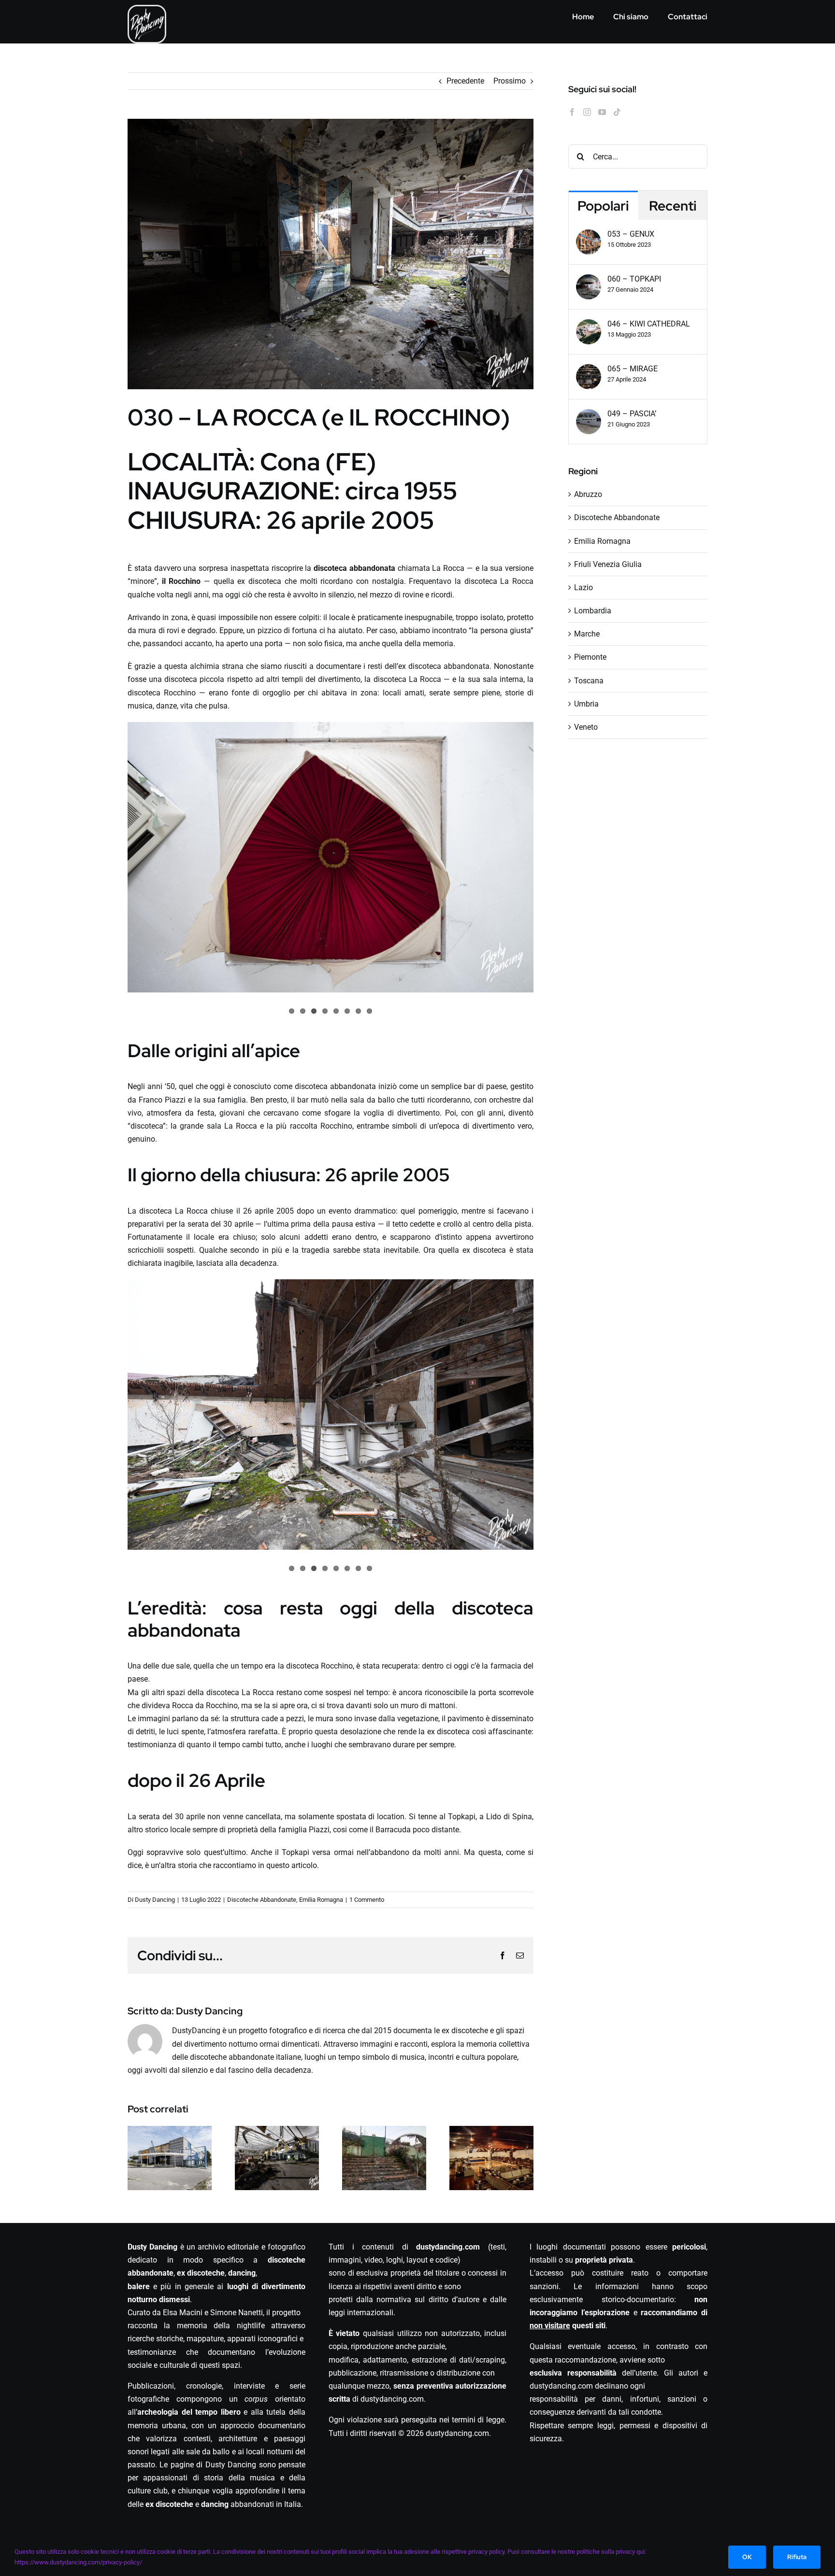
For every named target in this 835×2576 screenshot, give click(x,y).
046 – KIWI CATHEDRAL (649, 324)
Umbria (586, 704)
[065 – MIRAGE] (589, 371)
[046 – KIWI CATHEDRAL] (589, 326)
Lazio (583, 587)
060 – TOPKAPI (634, 279)
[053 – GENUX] (589, 236)
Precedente (465, 81)
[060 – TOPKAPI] (589, 281)
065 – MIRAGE (633, 369)
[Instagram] (587, 112)
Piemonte (590, 657)
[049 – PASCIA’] (589, 416)
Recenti (673, 206)
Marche (587, 634)
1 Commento (367, 1900)
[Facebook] (572, 112)
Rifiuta (797, 2557)
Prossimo (510, 81)
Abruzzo (588, 494)
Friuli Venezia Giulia (608, 564)
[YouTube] (602, 112)
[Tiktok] (617, 112)
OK (747, 2557)
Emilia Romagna (321, 1900)
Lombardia (593, 611)
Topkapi (462, 1817)
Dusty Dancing (155, 1900)
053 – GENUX (631, 234)
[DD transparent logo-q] (147, 10)
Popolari (603, 206)
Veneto (586, 727)
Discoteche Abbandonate (262, 1900)
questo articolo (292, 1865)
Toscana (589, 681)
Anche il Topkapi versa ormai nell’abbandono (330, 1852)
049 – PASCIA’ (632, 414)
